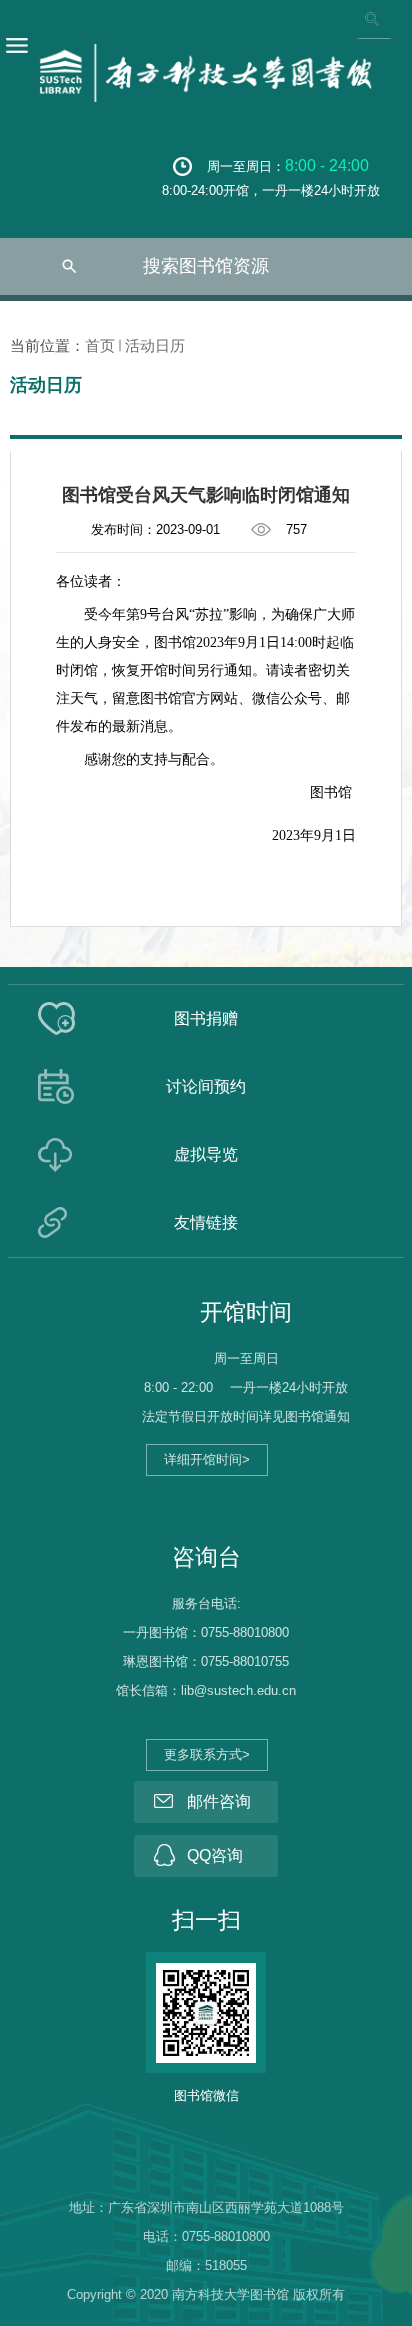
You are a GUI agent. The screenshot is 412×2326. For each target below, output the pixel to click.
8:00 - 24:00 (327, 165)
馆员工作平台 (62, 1500)
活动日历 (155, 345)
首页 (100, 345)
